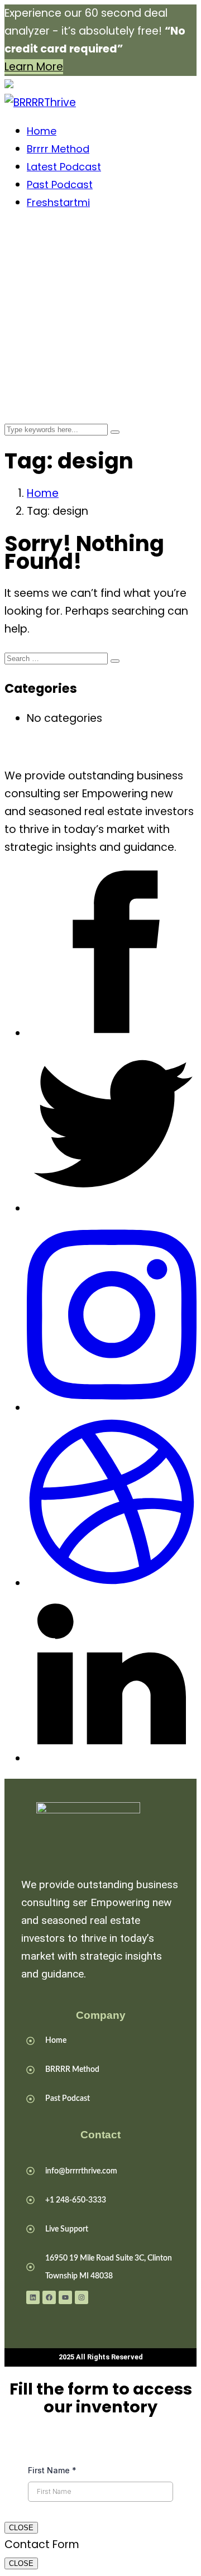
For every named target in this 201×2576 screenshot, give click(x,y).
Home (42, 131)
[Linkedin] (33, 2297)
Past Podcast (60, 185)
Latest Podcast (64, 167)
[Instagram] (82, 2297)
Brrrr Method (58, 149)
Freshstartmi (58, 202)
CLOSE (21, 2528)
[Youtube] (65, 2297)
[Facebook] (49, 2297)
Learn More (34, 67)
